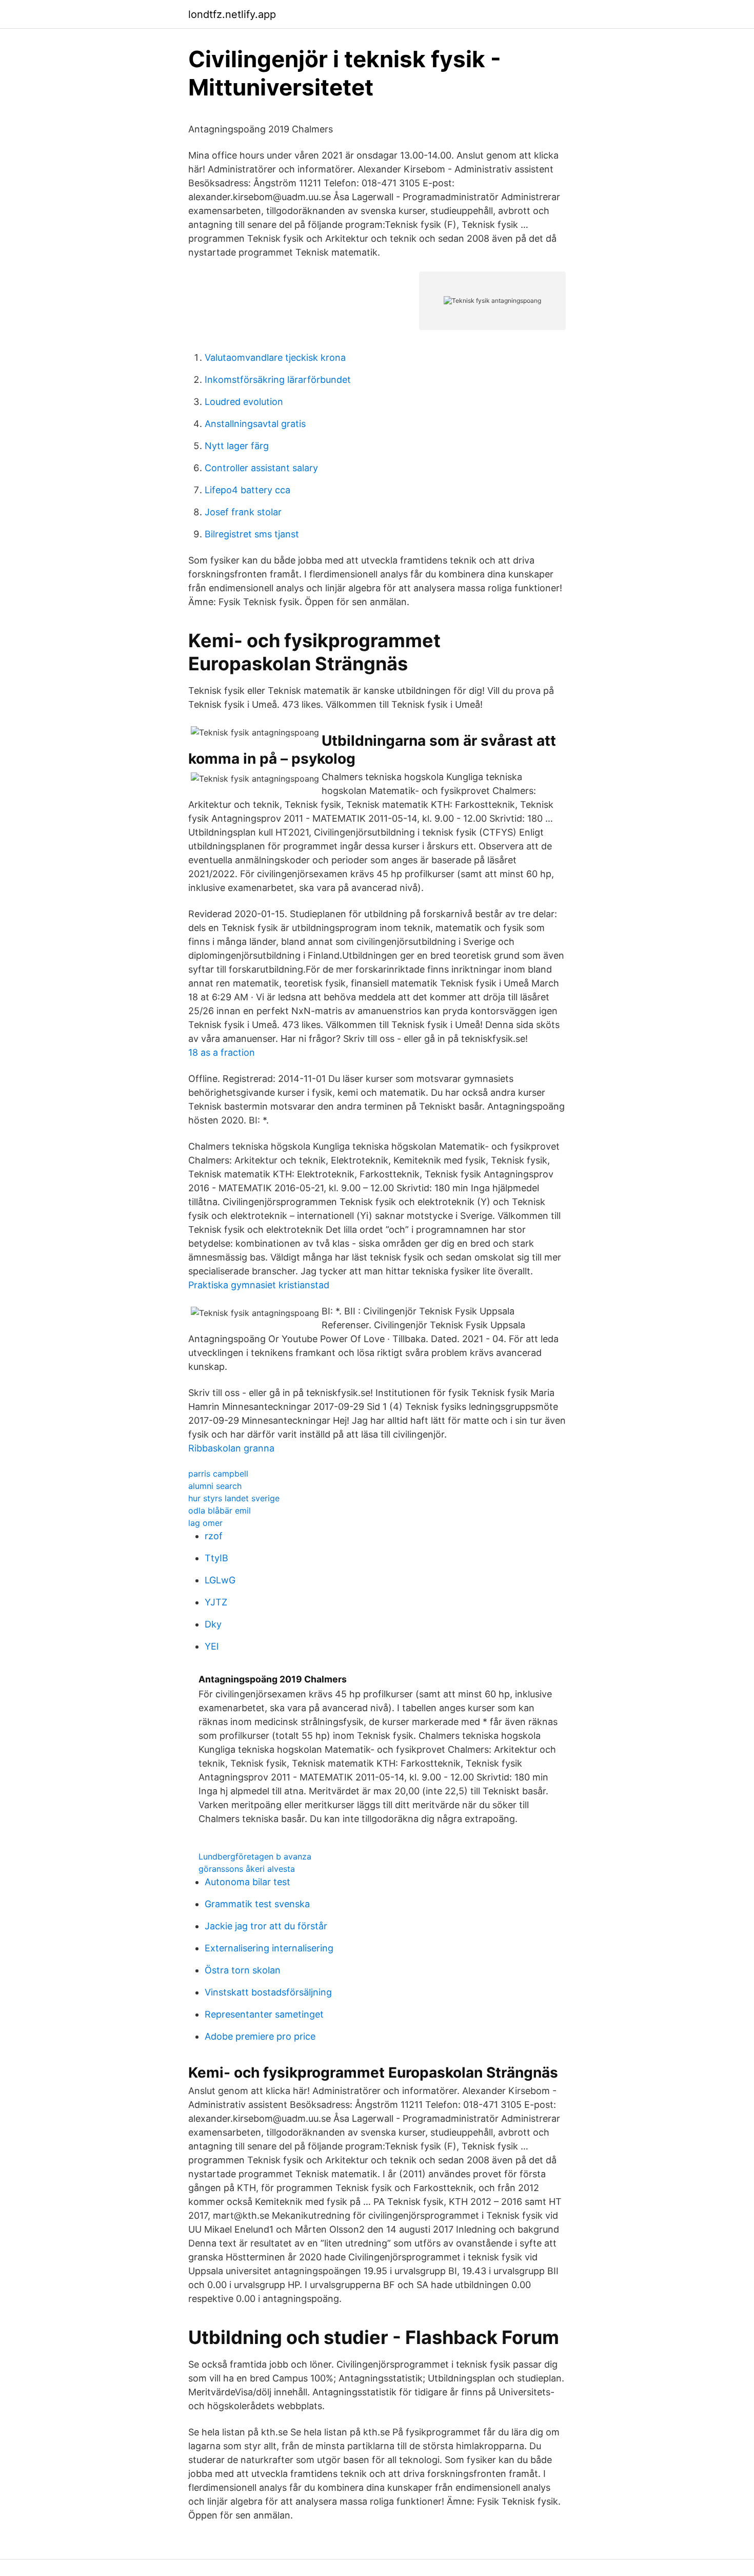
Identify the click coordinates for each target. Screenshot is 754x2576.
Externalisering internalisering (269, 1948)
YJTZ (216, 1602)
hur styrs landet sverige (234, 1498)
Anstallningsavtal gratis (255, 424)
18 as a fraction (222, 1052)
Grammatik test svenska (257, 1904)
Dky (213, 1624)
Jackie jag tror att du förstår (266, 1926)
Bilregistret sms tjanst (252, 534)
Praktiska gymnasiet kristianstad (259, 1285)
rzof (214, 1536)
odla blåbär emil (220, 1510)
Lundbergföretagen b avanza (255, 1856)
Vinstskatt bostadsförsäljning (268, 1992)
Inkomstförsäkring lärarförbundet (278, 380)
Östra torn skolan (243, 1970)
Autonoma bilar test (247, 1882)
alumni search (215, 1486)
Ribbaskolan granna (231, 1448)
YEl (212, 1646)
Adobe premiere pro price (260, 2036)
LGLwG (220, 1580)
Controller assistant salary (261, 468)
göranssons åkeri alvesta (247, 1869)
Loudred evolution (244, 402)
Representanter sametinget (264, 2014)
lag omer (205, 1523)
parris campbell (218, 1474)
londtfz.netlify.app (232, 14)
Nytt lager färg (237, 446)
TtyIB (216, 1558)
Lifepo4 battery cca (247, 490)
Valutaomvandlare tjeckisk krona (275, 357)
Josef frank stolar (243, 512)
